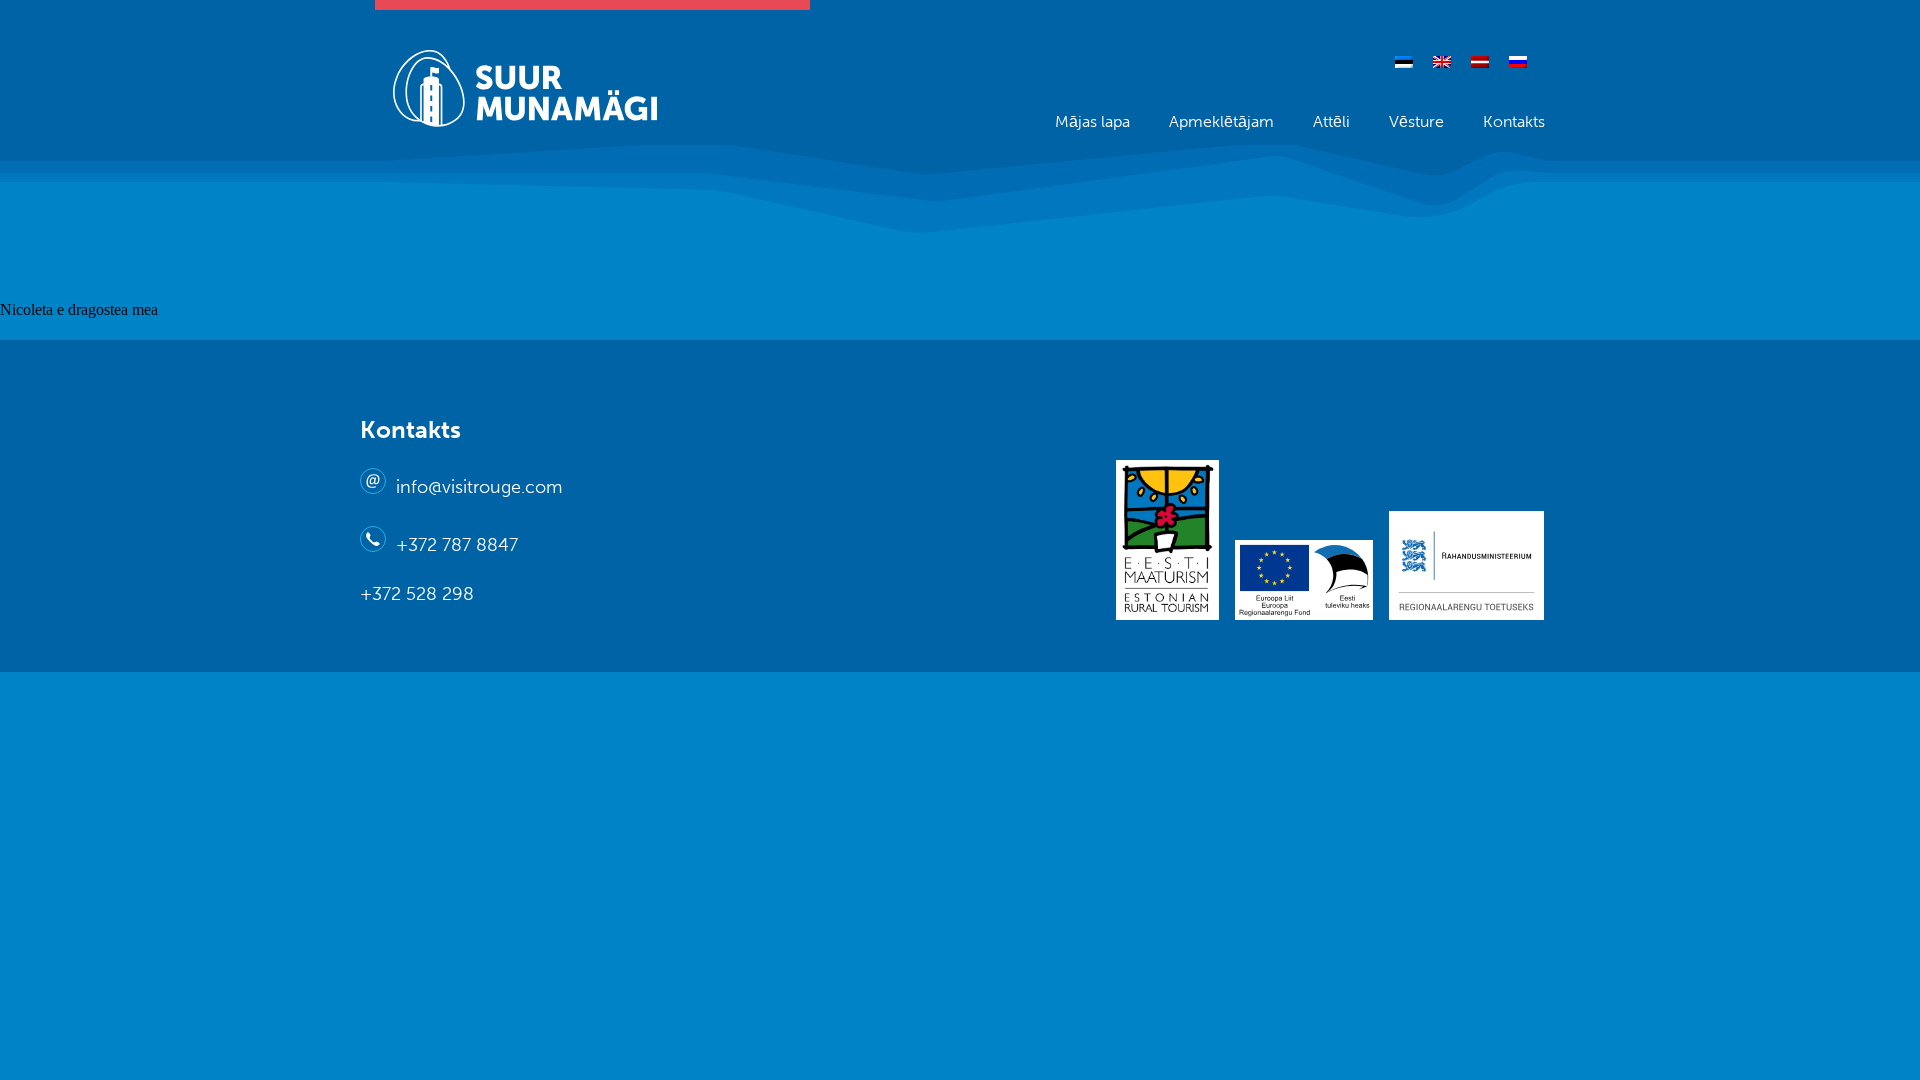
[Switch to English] (1442, 61)
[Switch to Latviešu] (1480, 61)
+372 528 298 (417, 594)
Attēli (1331, 121)
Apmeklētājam (1221, 121)
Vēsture (1416, 121)
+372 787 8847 (457, 545)
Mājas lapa (1092, 121)
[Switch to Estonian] (1404, 61)
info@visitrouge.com (479, 487)
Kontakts (1514, 121)
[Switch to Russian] (1518, 61)
